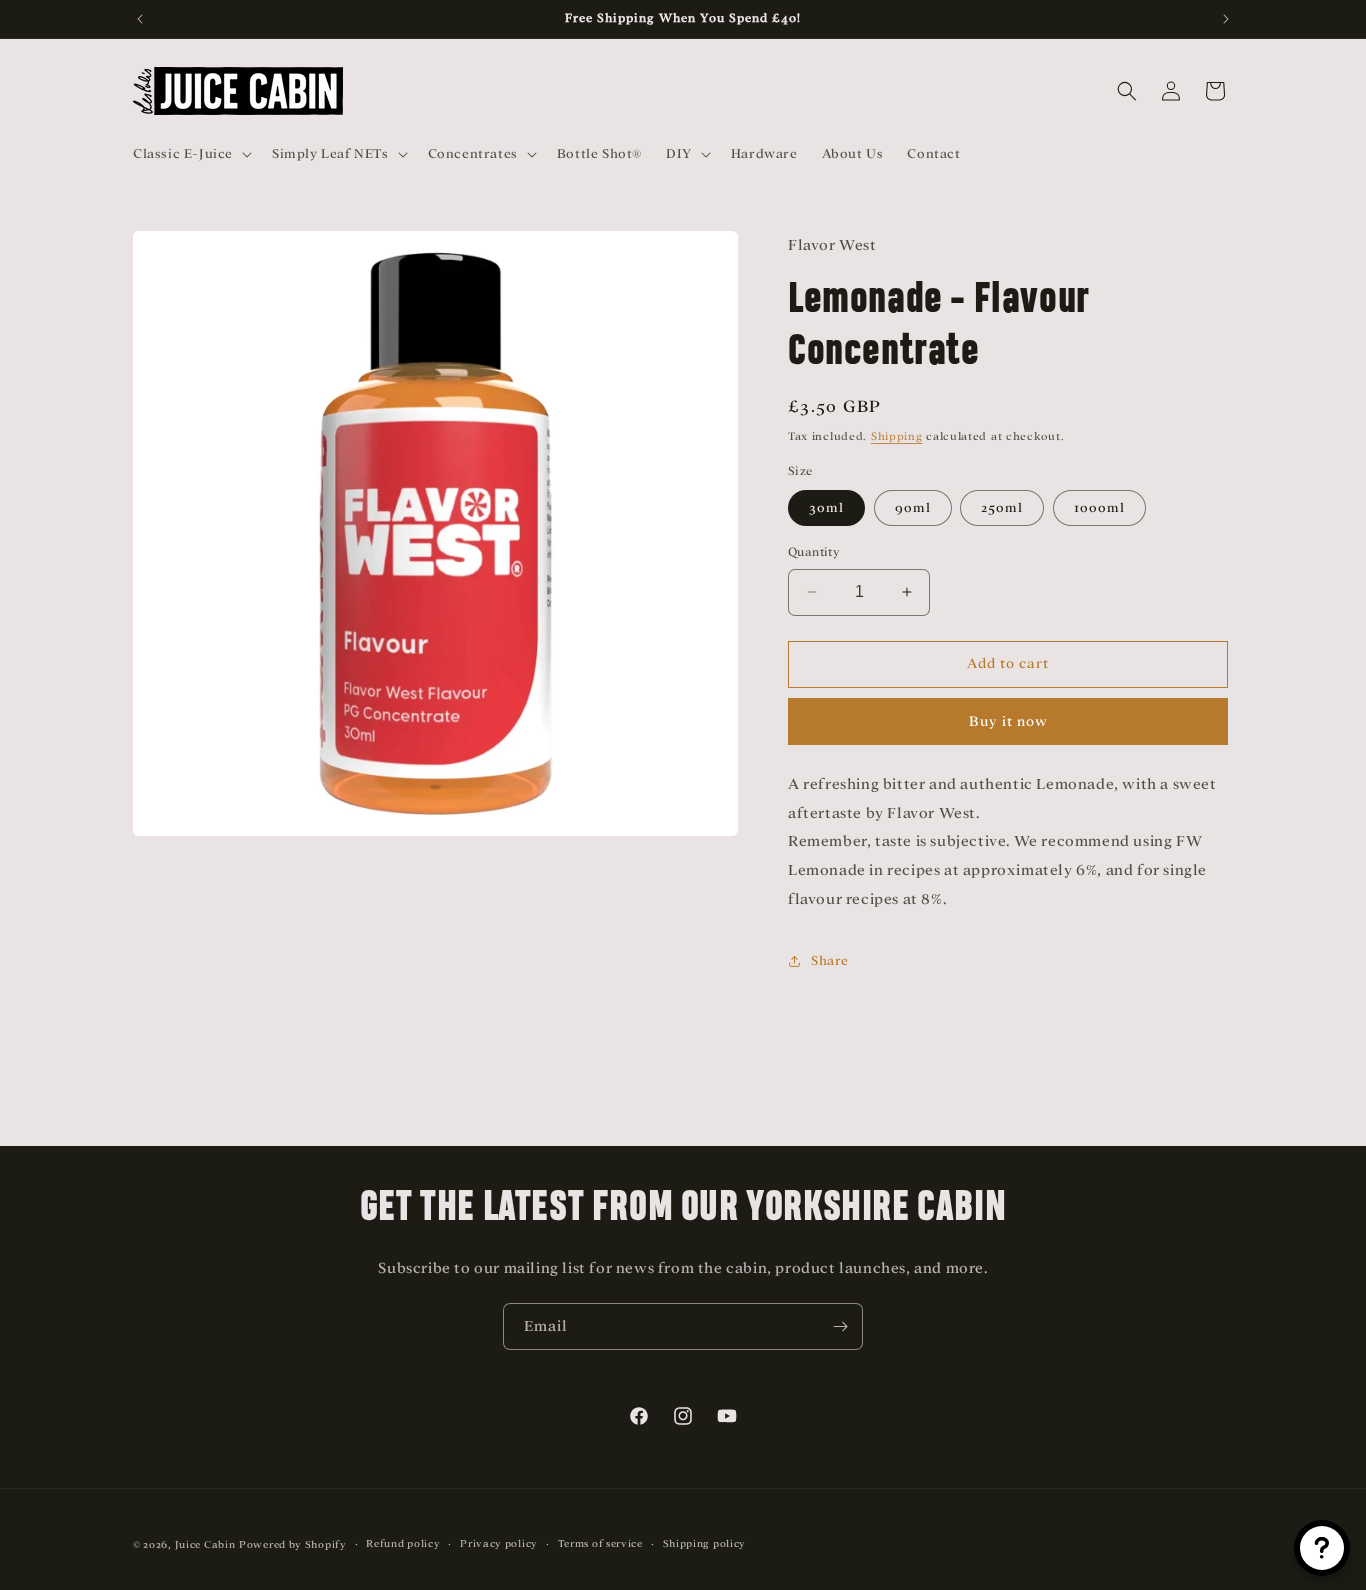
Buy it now (1008, 721)
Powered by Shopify (293, 1544)
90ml (913, 507)
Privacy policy (499, 1543)
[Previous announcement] (140, 19)
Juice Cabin (205, 1544)
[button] (190, 154)
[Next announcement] (1226, 19)
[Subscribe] (840, 1326)
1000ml (1099, 507)
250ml (1002, 507)
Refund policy (403, 1543)
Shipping (897, 436)
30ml (826, 507)
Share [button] (830, 960)
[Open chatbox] (1322, 1548)
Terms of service (600, 1543)
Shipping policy (705, 1543)
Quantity (814, 552)
